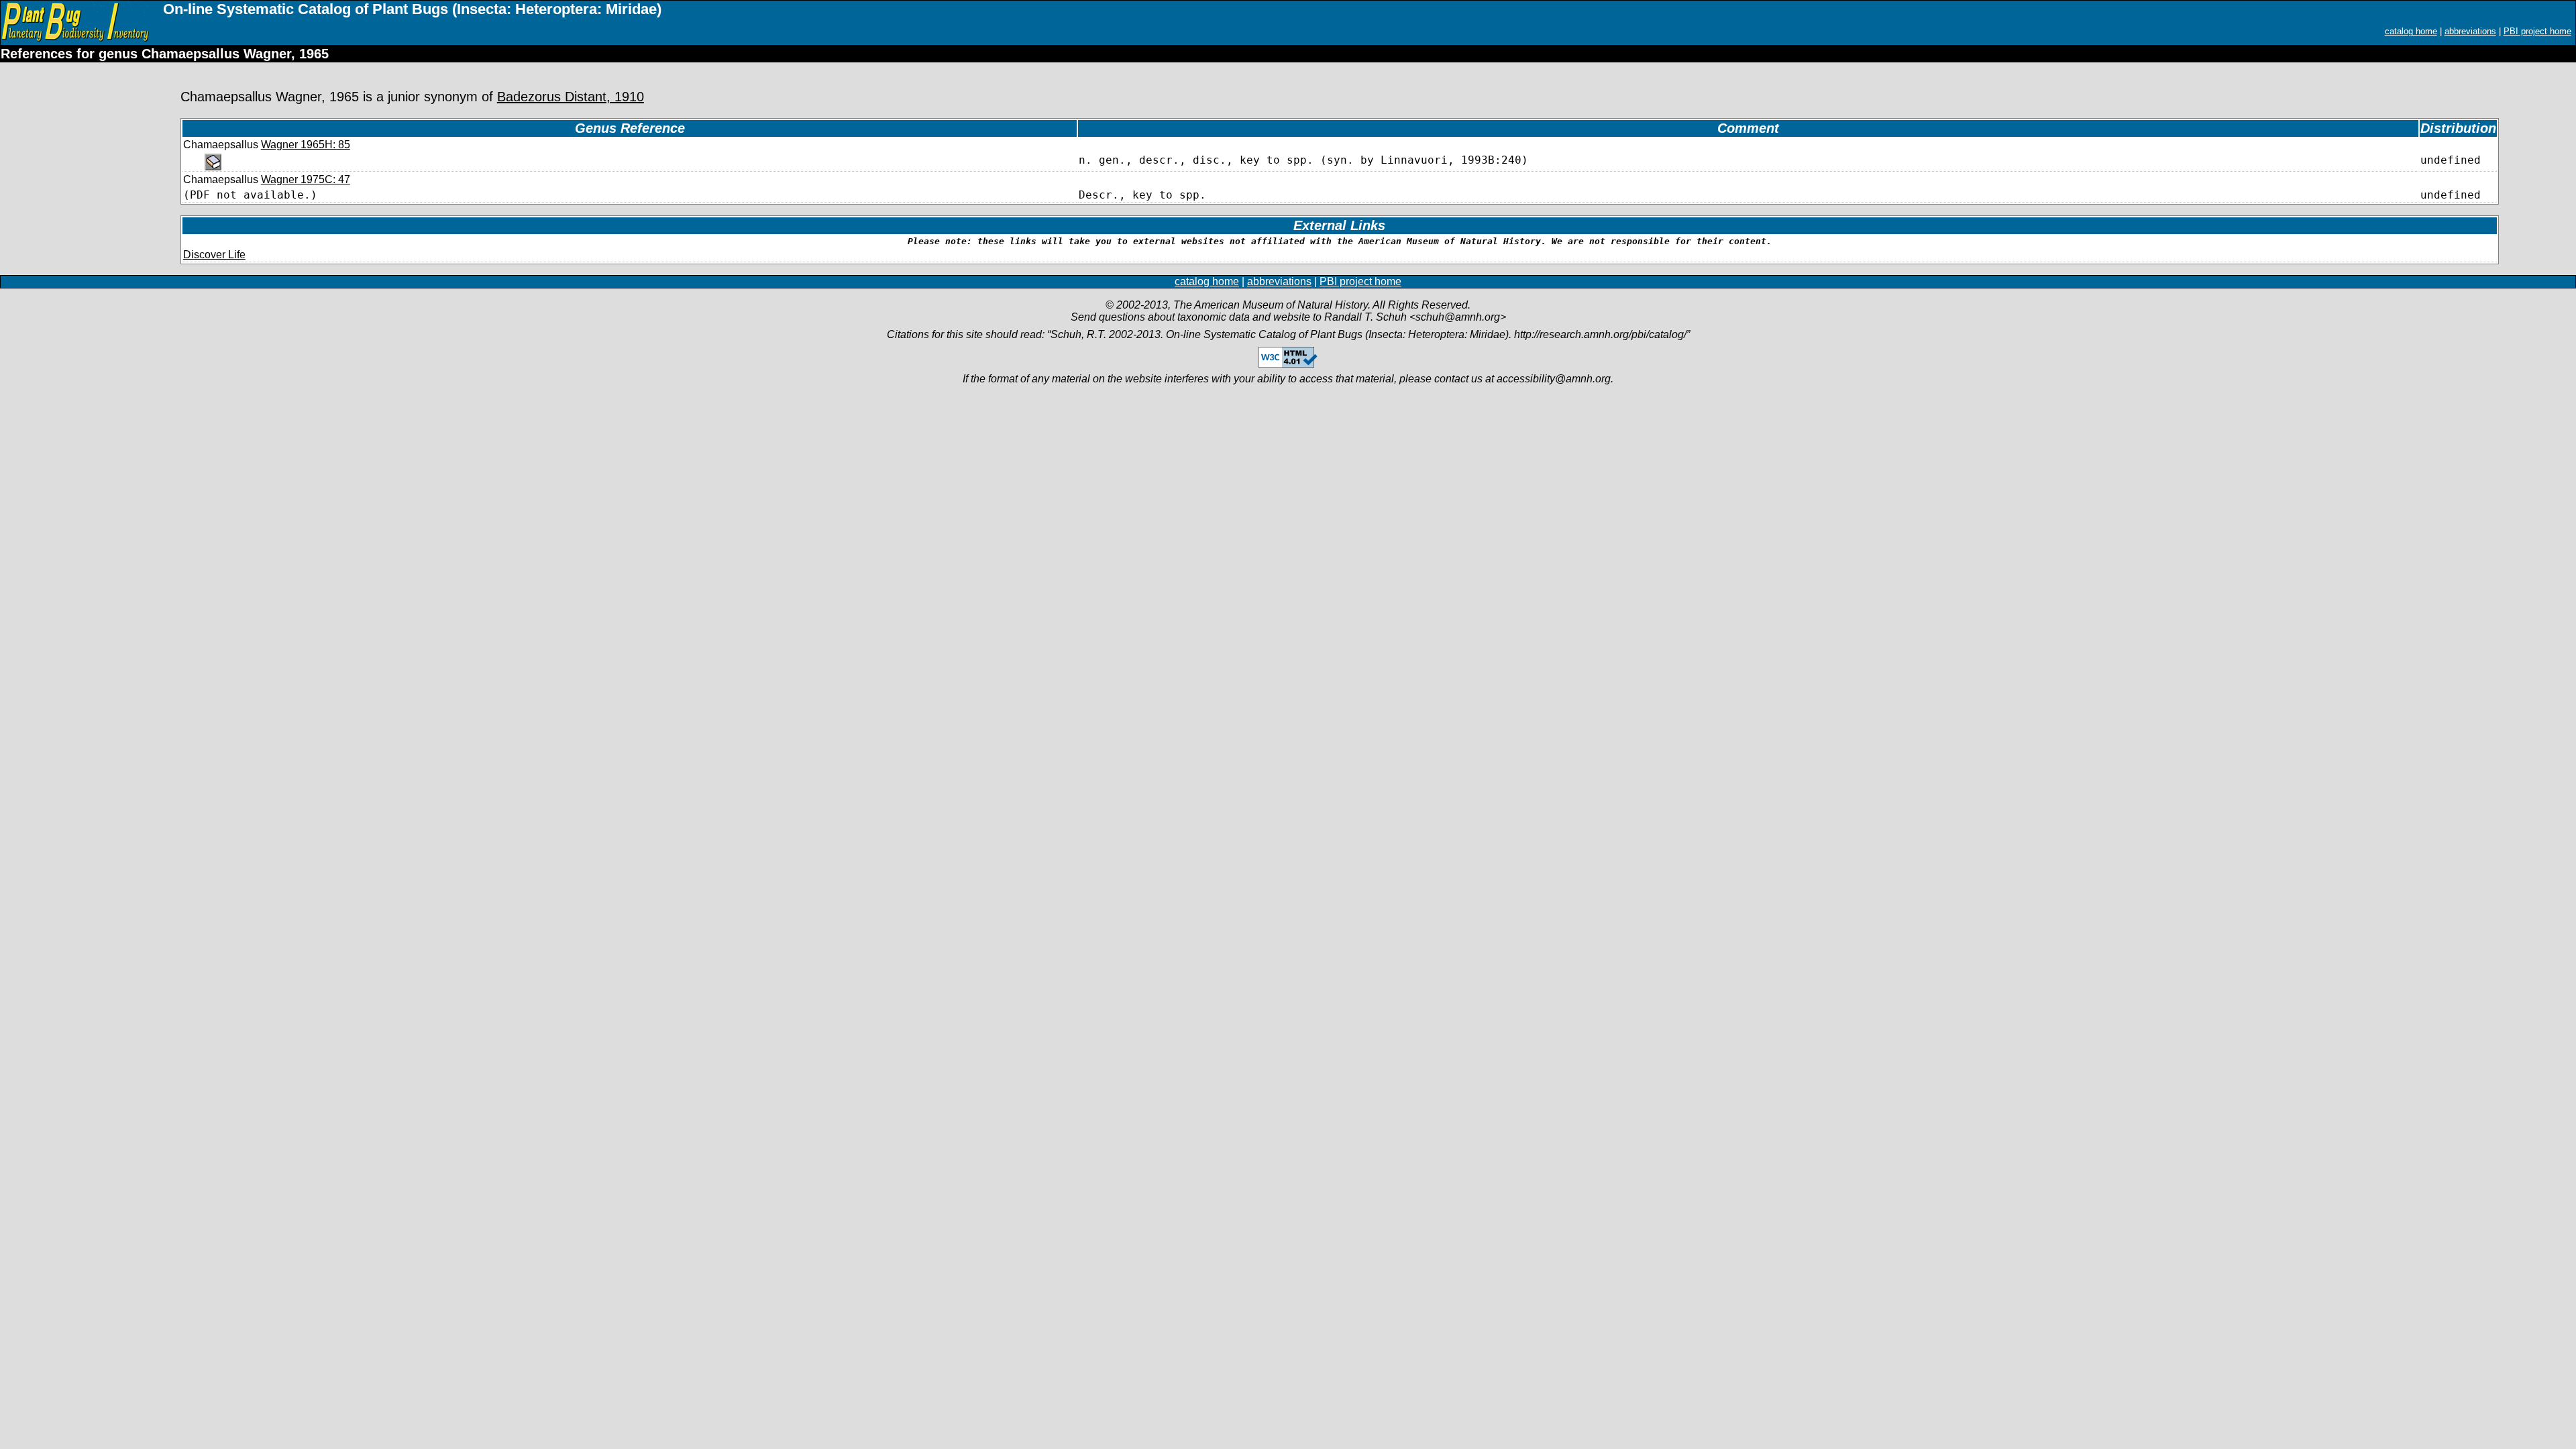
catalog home (2411, 31)
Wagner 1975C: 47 (306, 179)
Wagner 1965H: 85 (306, 145)
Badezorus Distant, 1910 (571, 97)
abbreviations (2470, 31)
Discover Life (214, 255)
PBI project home (2537, 31)
